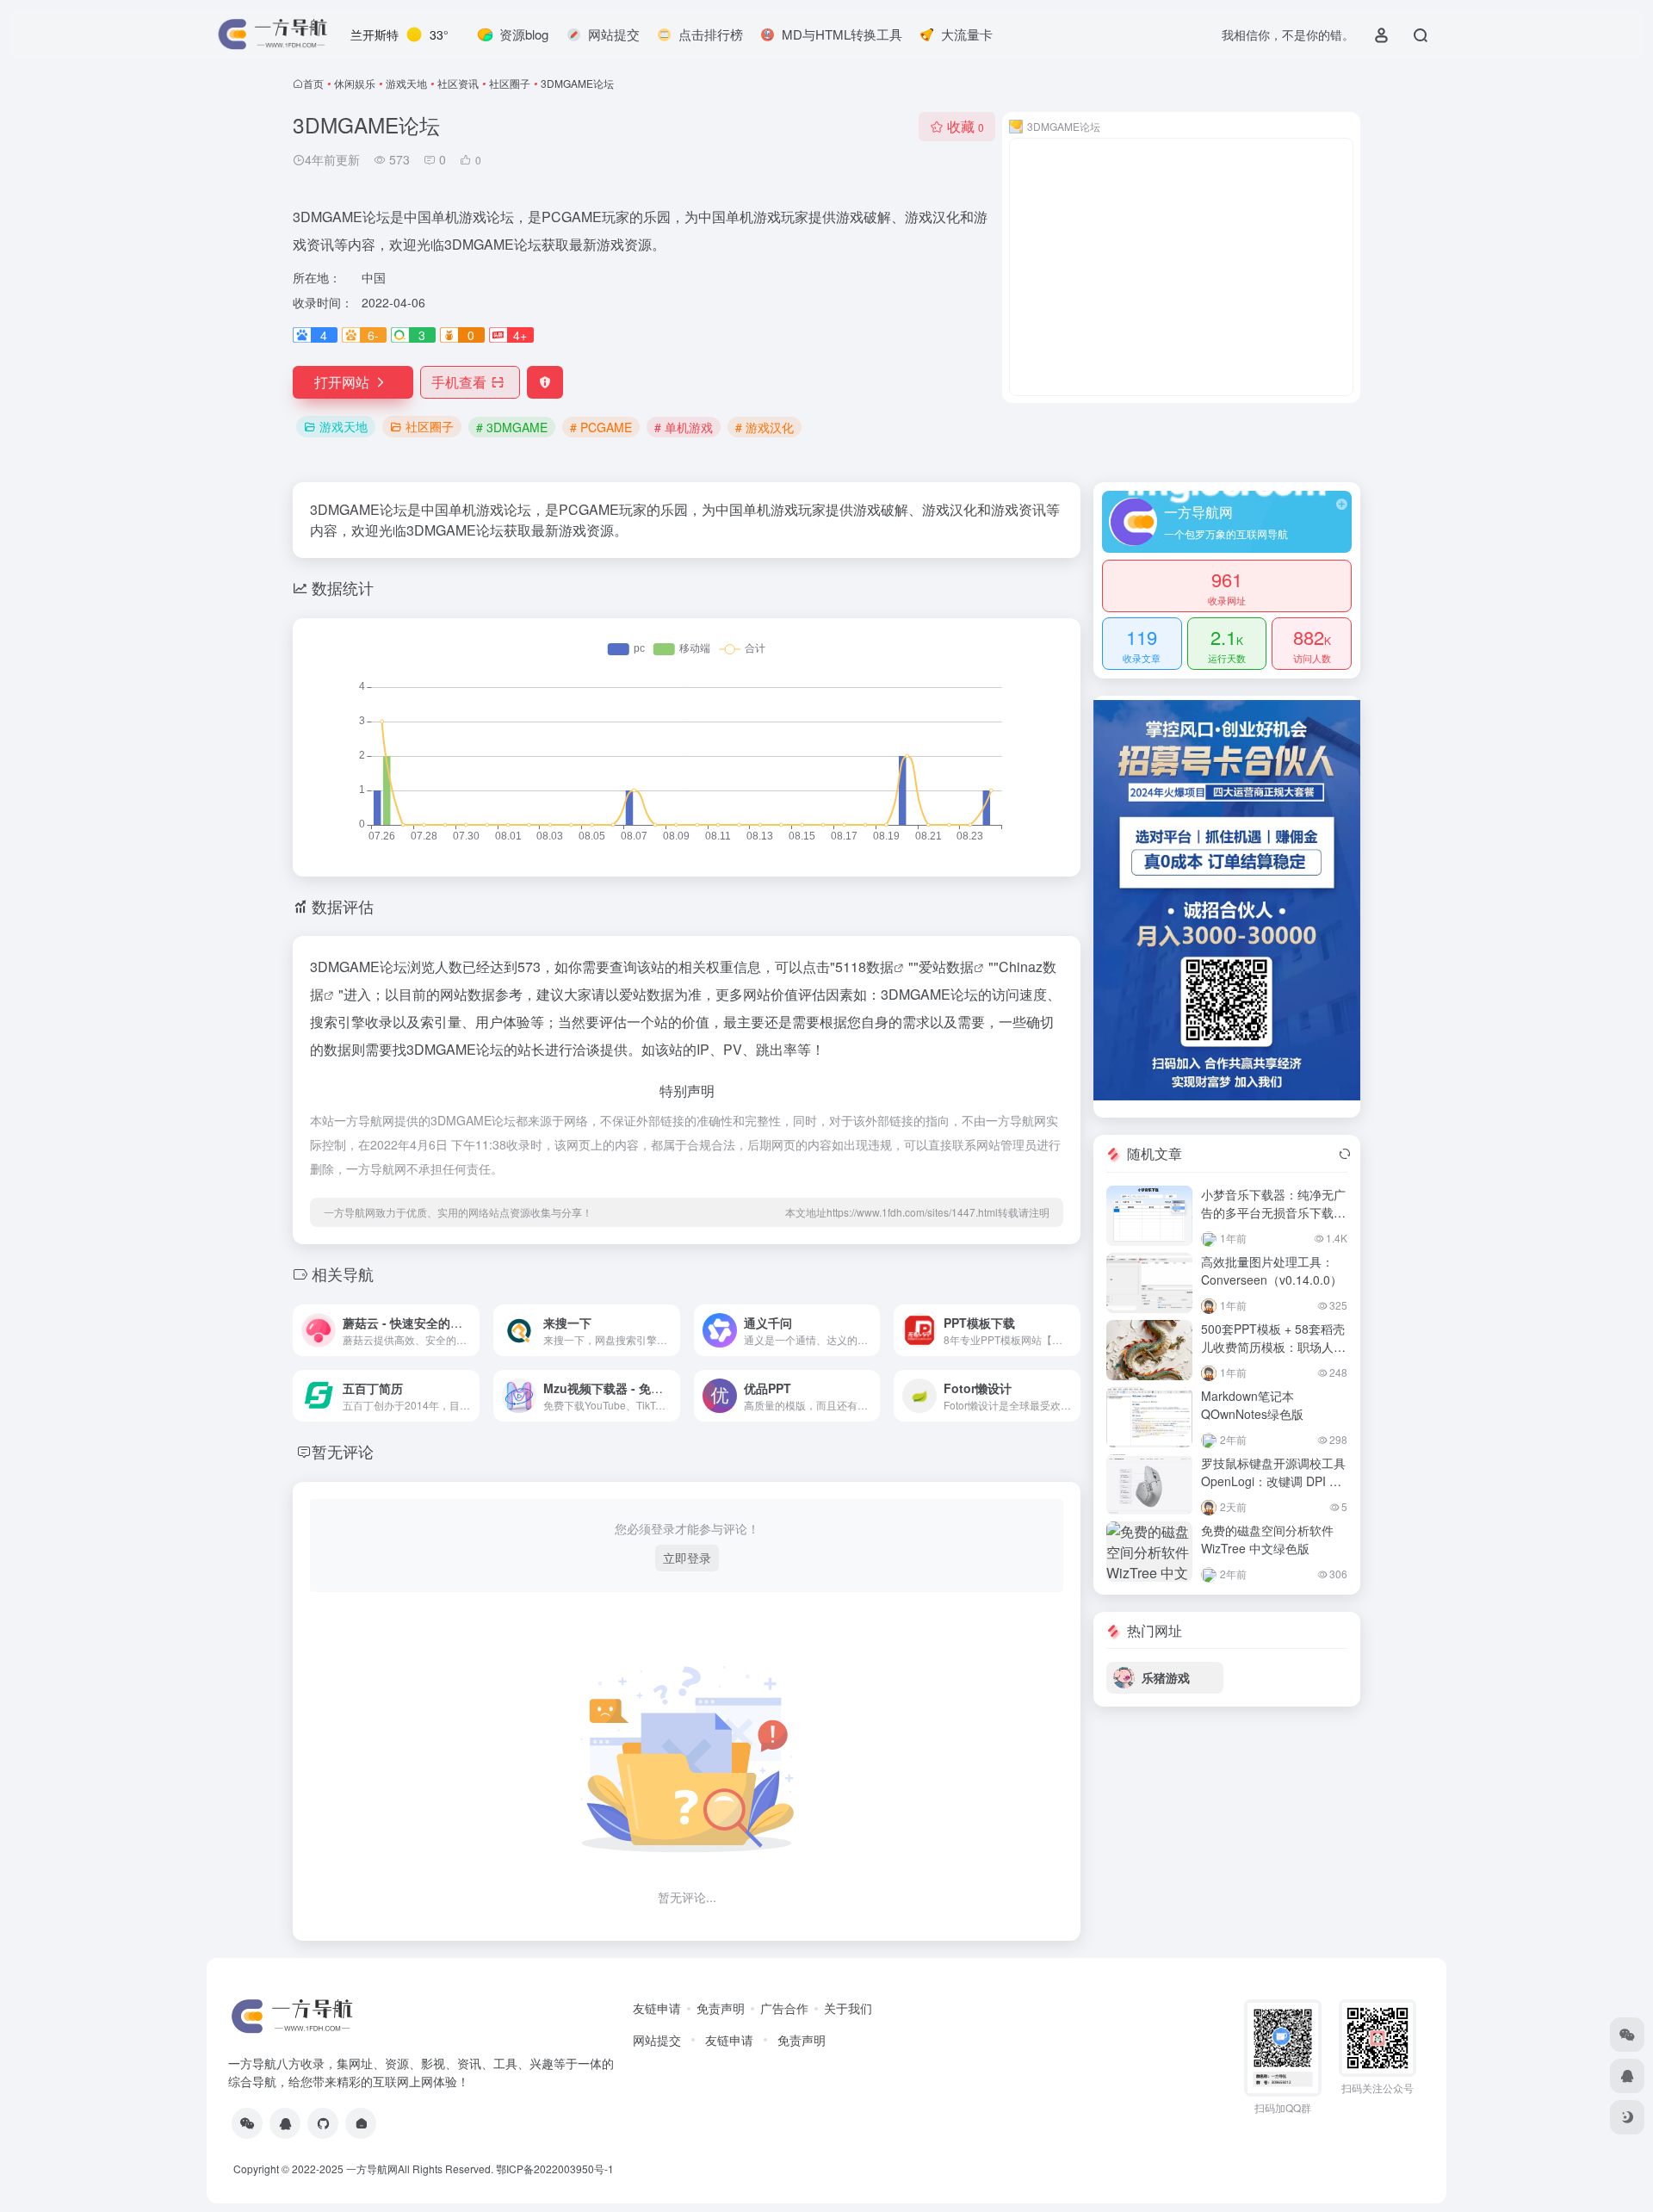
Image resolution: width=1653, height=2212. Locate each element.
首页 (313, 83)
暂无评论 (343, 1451)
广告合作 (784, 2008)
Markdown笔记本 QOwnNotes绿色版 (1252, 1405)
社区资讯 (458, 83)
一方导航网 (372, 2169)
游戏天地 (406, 83)
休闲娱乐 (355, 83)
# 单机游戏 (684, 427)
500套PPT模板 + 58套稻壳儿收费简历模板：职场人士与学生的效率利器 (1273, 1347)
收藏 (966, 126)
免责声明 (721, 2008)
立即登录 (687, 1558)
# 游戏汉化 (765, 427)
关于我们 (848, 2008)
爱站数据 (946, 967)
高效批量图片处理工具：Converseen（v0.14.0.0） (1272, 1270)
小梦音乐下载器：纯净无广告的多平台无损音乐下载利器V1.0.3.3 (1273, 1212)
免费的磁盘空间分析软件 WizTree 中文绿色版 (1267, 1539)
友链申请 (657, 2008)
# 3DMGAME (512, 427)
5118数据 (864, 967)
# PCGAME (601, 427)
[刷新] (1345, 1154)
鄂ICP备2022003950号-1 (555, 2169)
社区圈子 (510, 83)
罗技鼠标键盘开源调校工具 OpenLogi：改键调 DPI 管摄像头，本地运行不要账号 (1273, 1481)
